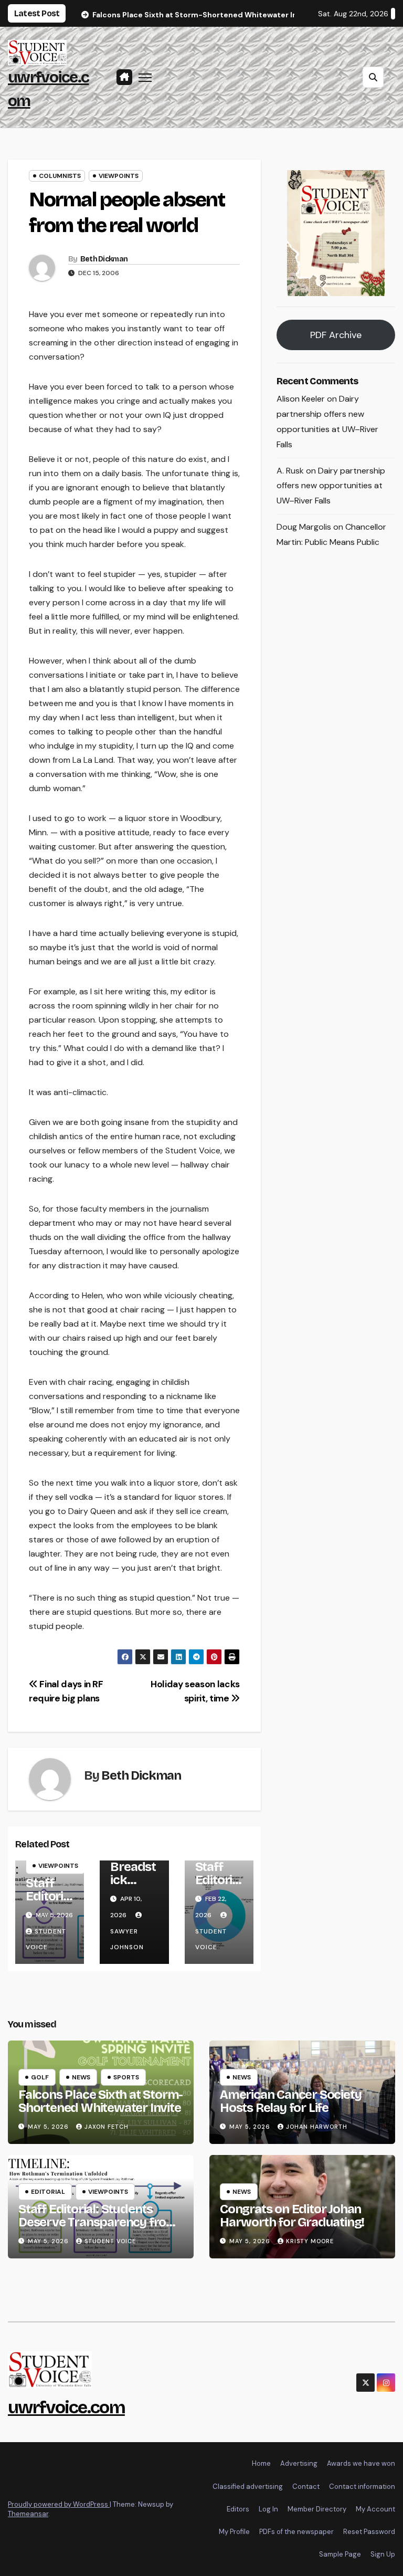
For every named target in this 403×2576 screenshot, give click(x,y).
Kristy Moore (310, 2241)
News (81, 2077)
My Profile (234, 2532)
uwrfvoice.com (66, 2407)
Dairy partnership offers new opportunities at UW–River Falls (331, 486)
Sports (126, 2077)
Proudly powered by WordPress (59, 2504)
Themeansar (28, 2514)
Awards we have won (361, 2463)
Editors (238, 2509)
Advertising (299, 2463)
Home (261, 2463)
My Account (375, 2509)
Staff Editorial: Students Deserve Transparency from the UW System (98, 2222)
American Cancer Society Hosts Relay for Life (290, 2101)
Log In (268, 2509)
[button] (373, 77)
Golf (40, 2077)
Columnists (60, 176)
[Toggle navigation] (145, 77)
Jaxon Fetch (107, 2127)
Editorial (48, 2192)
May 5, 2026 (49, 2127)
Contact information (362, 2486)
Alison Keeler (301, 399)
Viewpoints (119, 176)
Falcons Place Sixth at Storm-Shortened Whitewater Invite (100, 2101)
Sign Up (383, 2554)
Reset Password (369, 2532)
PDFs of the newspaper (296, 2532)
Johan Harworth (317, 2127)
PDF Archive (336, 335)
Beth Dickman (104, 259)
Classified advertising (248, 2486)
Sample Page (340, 2554)
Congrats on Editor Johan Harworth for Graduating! (292, 2216)
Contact (306, 2486)
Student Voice (211, 1939)
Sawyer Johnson (127, 1939)
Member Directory (317, 2509)
